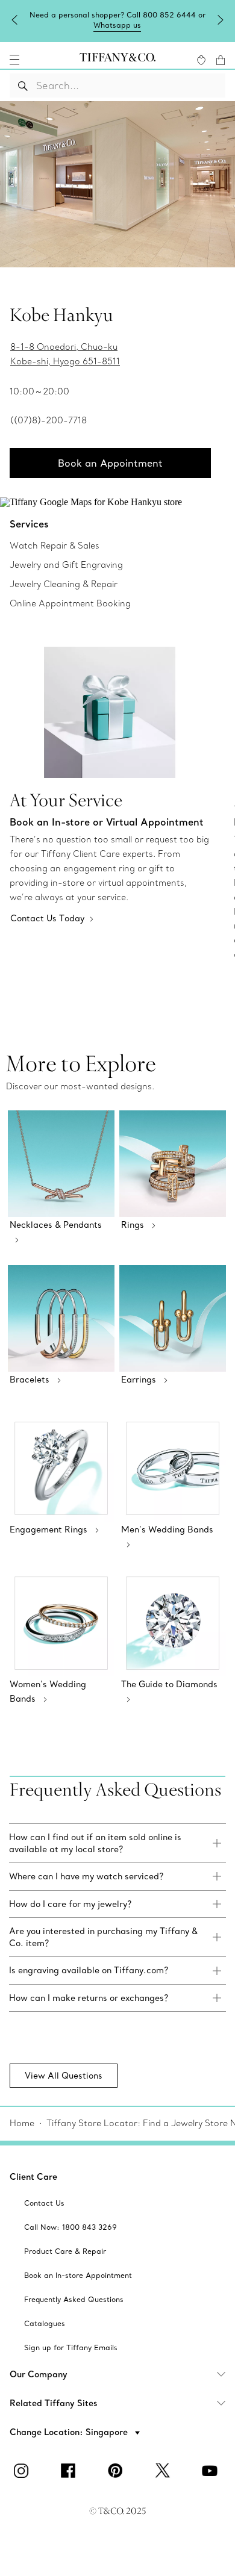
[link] (117, 1843)
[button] (14, 60)
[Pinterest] (117, 2471)
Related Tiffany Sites (54, 2403)
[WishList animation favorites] (201, 60)
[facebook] (70, 2471)
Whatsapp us (117, 25)
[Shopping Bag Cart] (221, 60)
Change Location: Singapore (70, 2432)
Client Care (33, 2177)
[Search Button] (23, 86)
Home (22, 2123)
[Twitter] (164, 2471)
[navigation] (14, 60)
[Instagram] (23, 2471)
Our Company (39, 2374)
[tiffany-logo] (117, 60)
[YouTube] (211, 2471)
